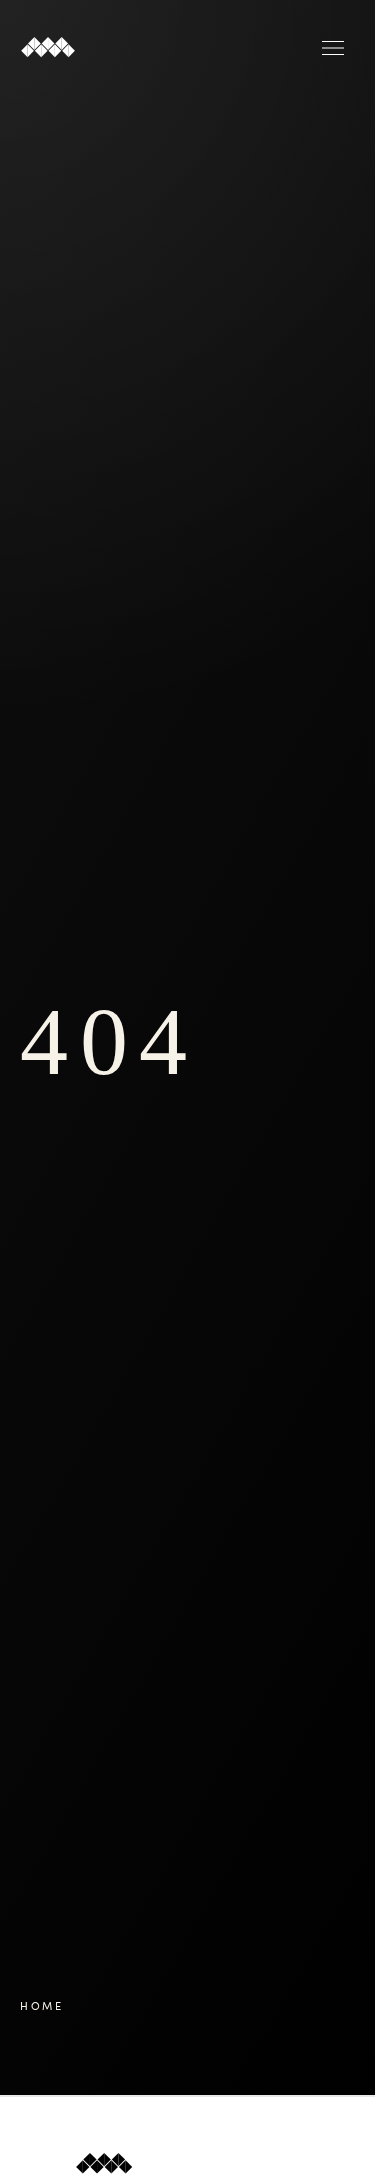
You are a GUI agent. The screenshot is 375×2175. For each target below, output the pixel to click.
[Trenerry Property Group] (95, 48)
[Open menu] (333, 48)
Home (42, 2005)
